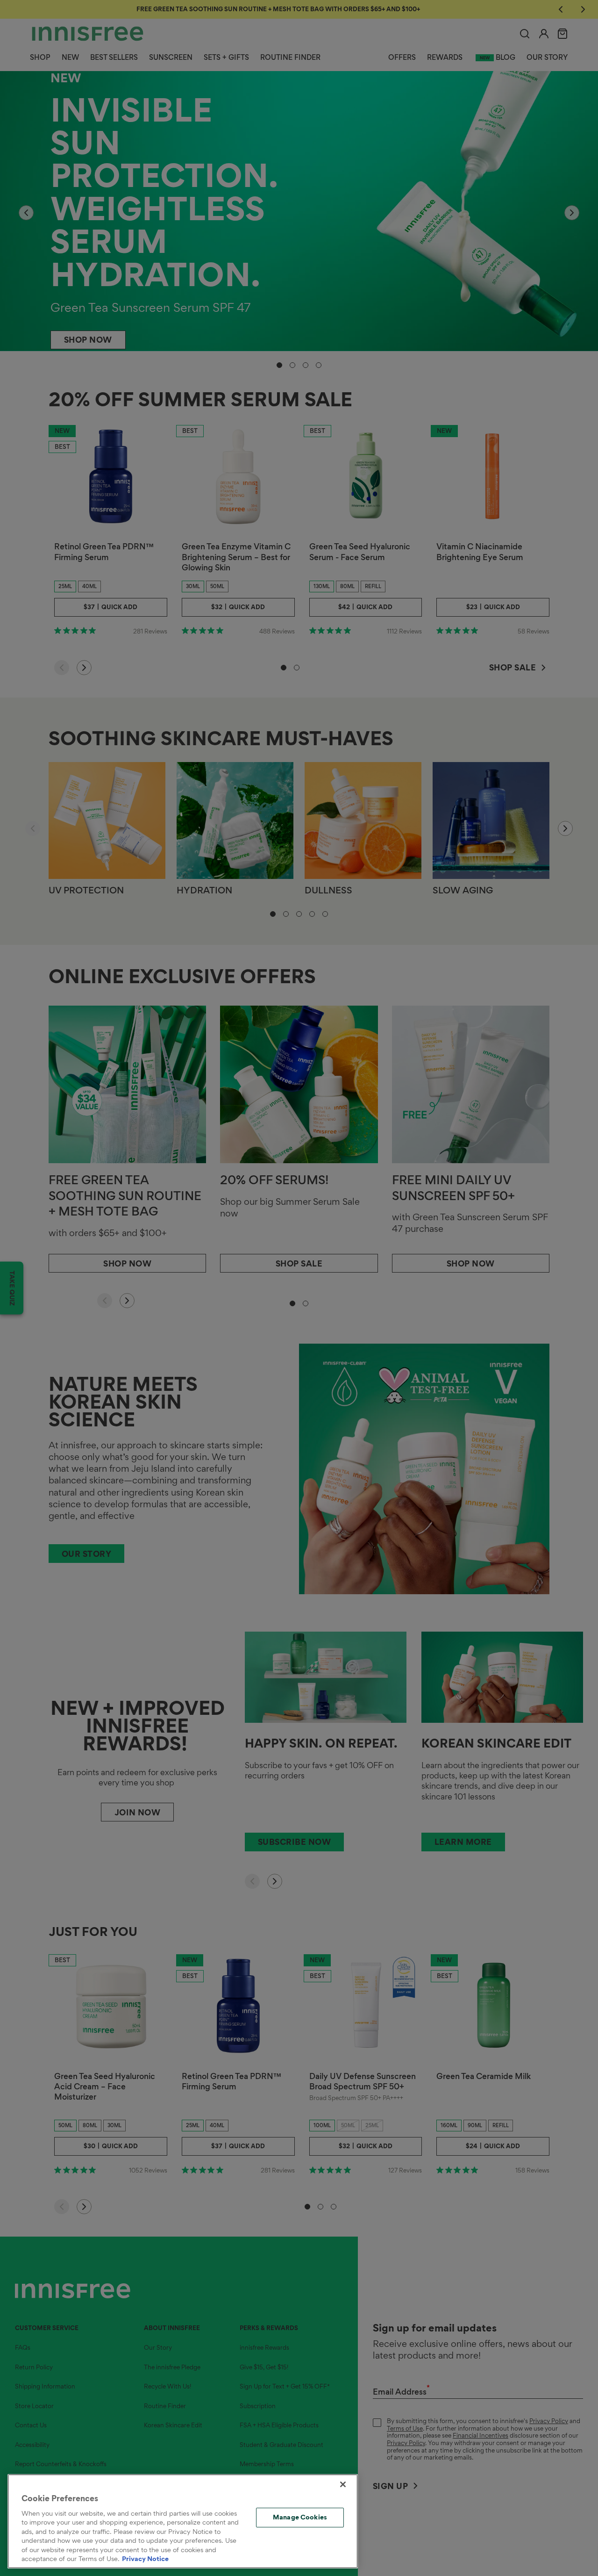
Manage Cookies (300, 2517)
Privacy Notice (145, 2559)
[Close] (343, 2484)
